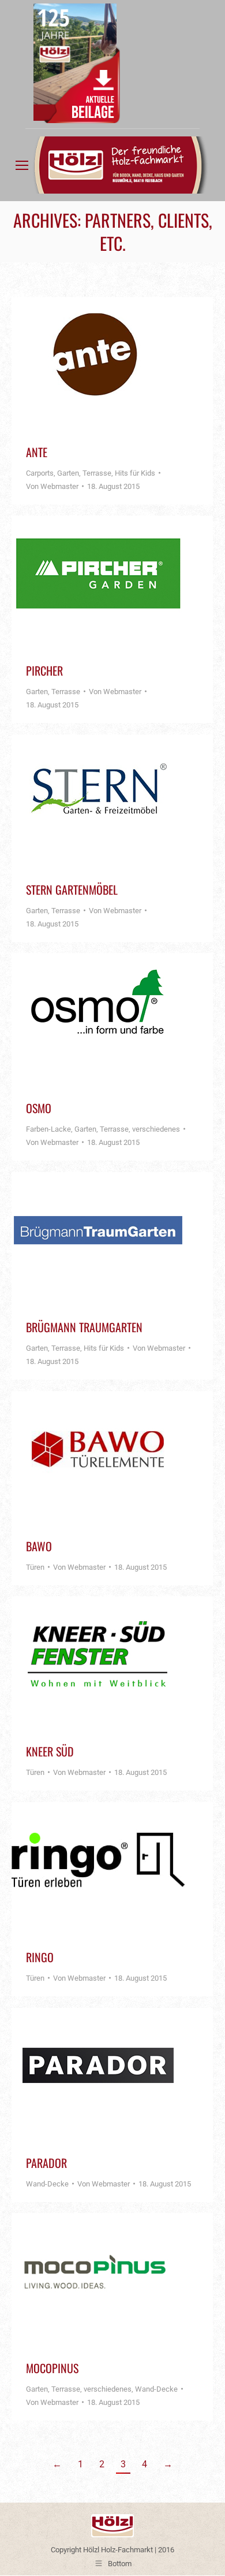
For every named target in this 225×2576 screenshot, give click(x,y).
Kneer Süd (50, 1751)
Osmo (39, 1108)
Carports (40, 473)
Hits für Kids (135, 473)
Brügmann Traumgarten (84, 1327)
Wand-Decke (47, 2184)
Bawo (39, 1546)
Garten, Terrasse (84, 473)
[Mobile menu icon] (22, 165)
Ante (37, 452)
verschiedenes (156, 1129)
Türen (35, 1567)
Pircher (44, 670)
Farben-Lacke (48, 1129)
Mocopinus (52, 2368)
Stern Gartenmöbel (72, 889)
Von (52, 486)
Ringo (40, 1957)
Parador (46, 2163)
